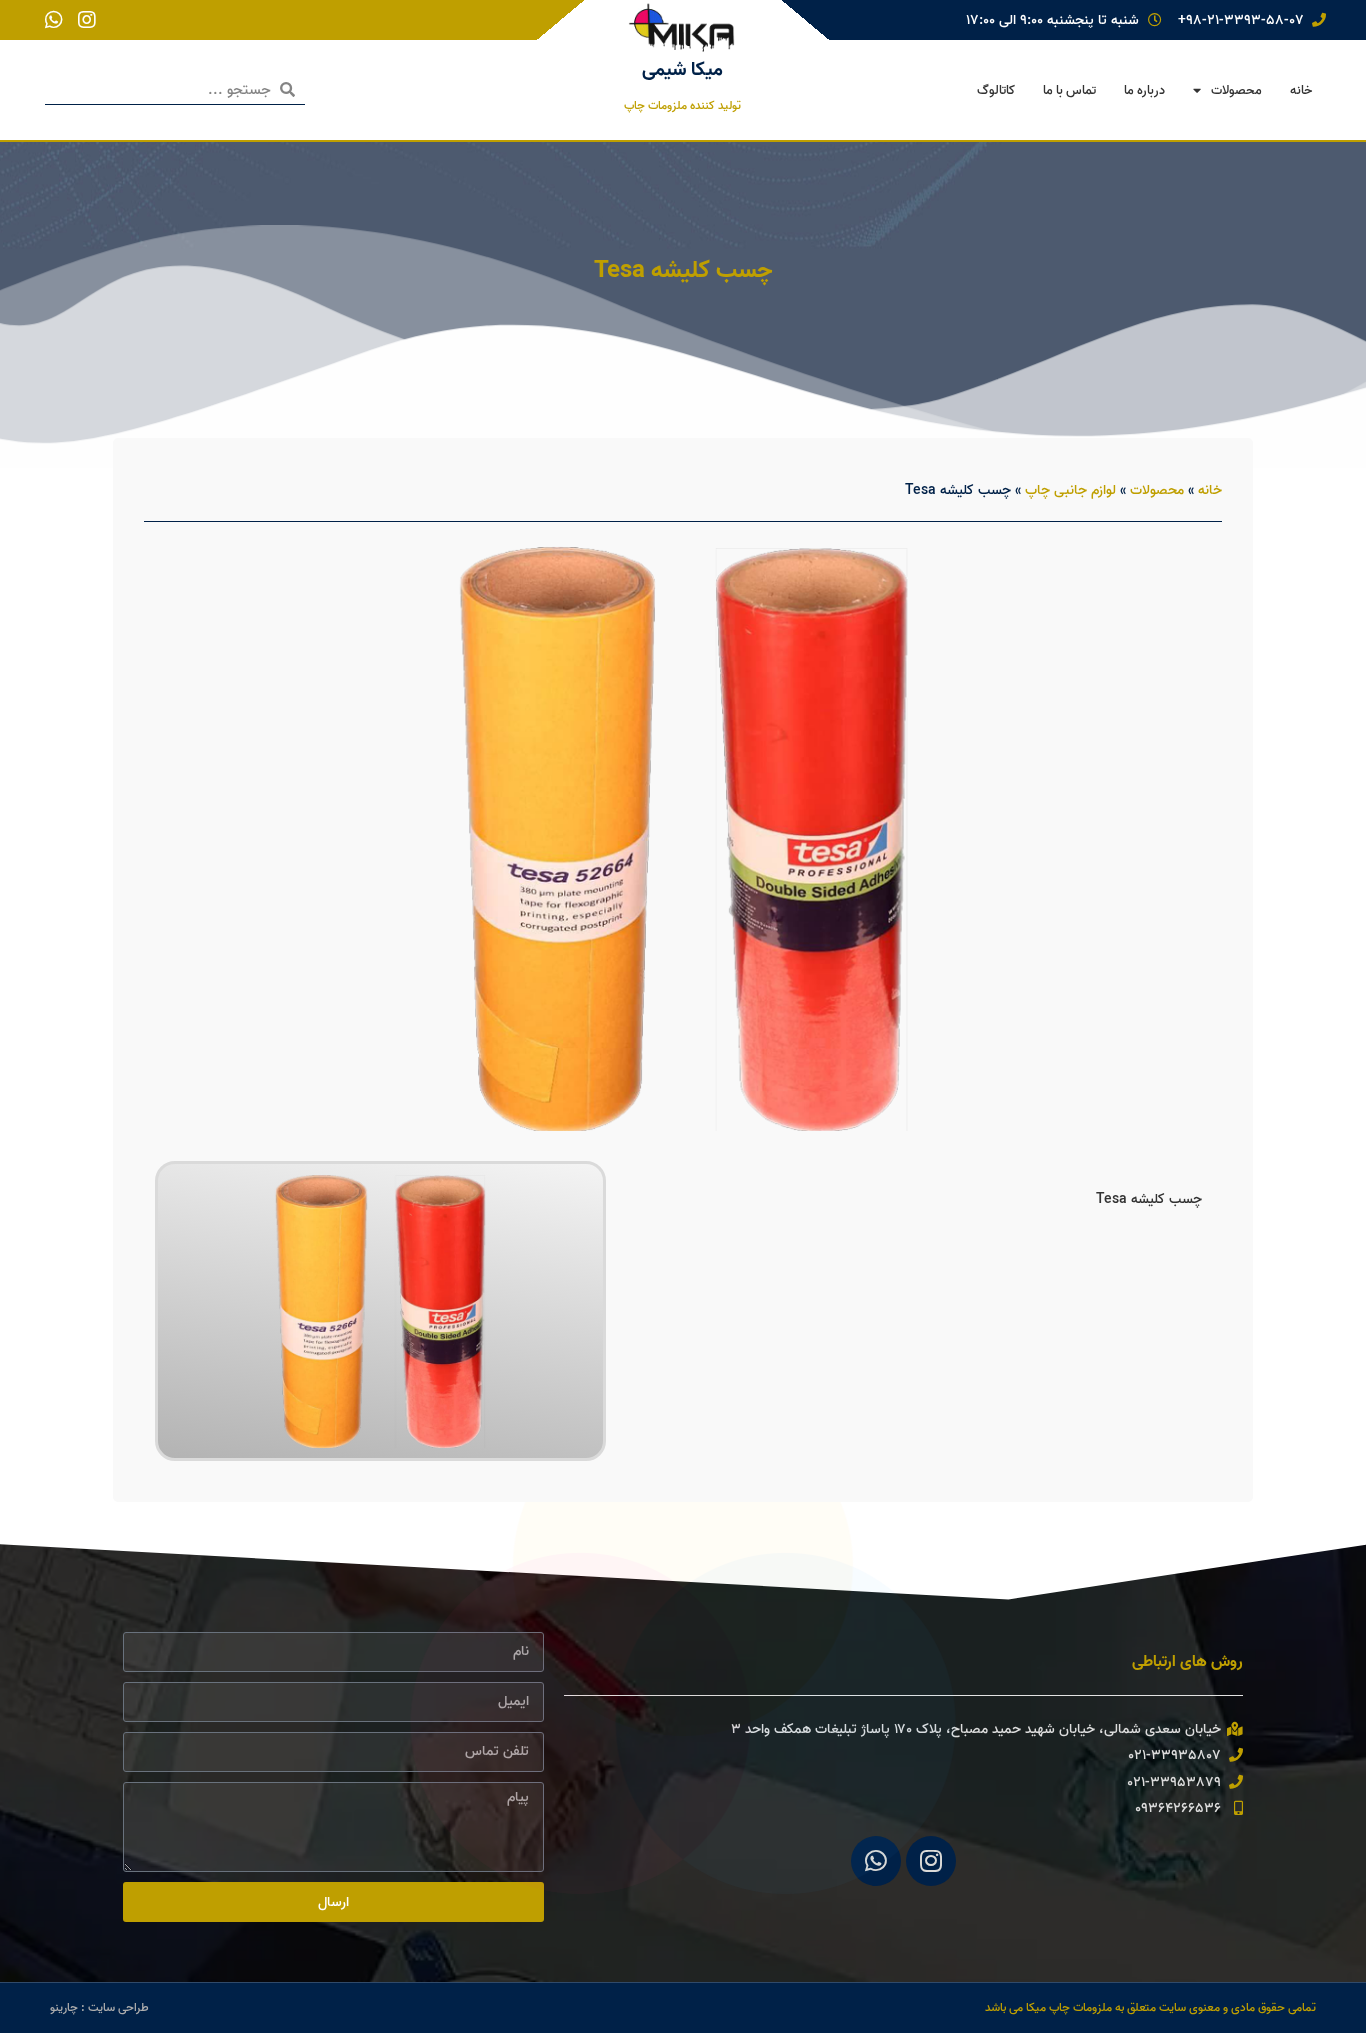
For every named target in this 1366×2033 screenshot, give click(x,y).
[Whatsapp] (876, 1861)
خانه (1301, 90)
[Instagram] (931, 1861)
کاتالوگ (996, 90)
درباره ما (1144, 90)
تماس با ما (1069, 90)
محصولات (1236, 90)
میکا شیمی (682, 69)
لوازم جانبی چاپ (1070, 490)
